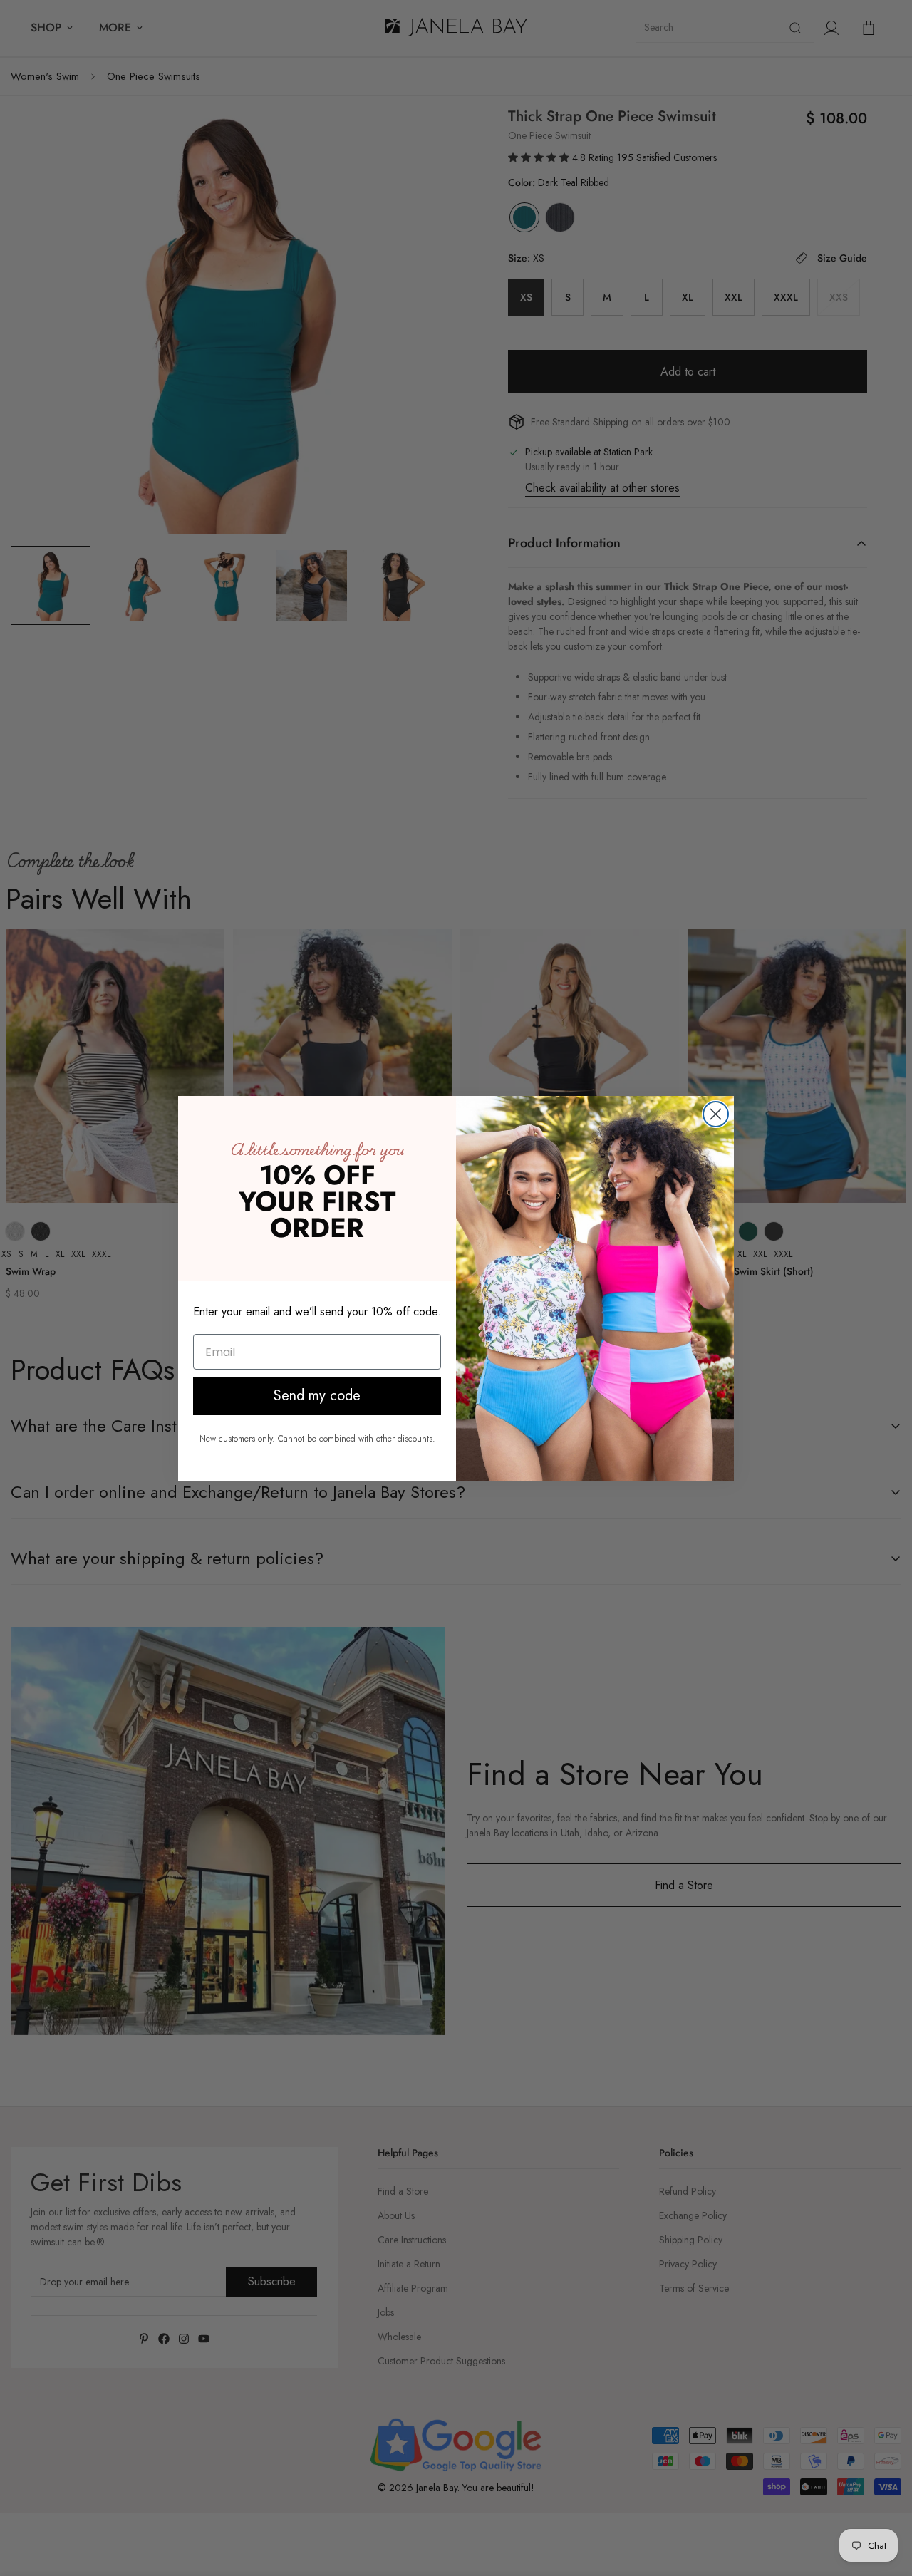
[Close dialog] (716, 1114)
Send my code (317, 1396)
